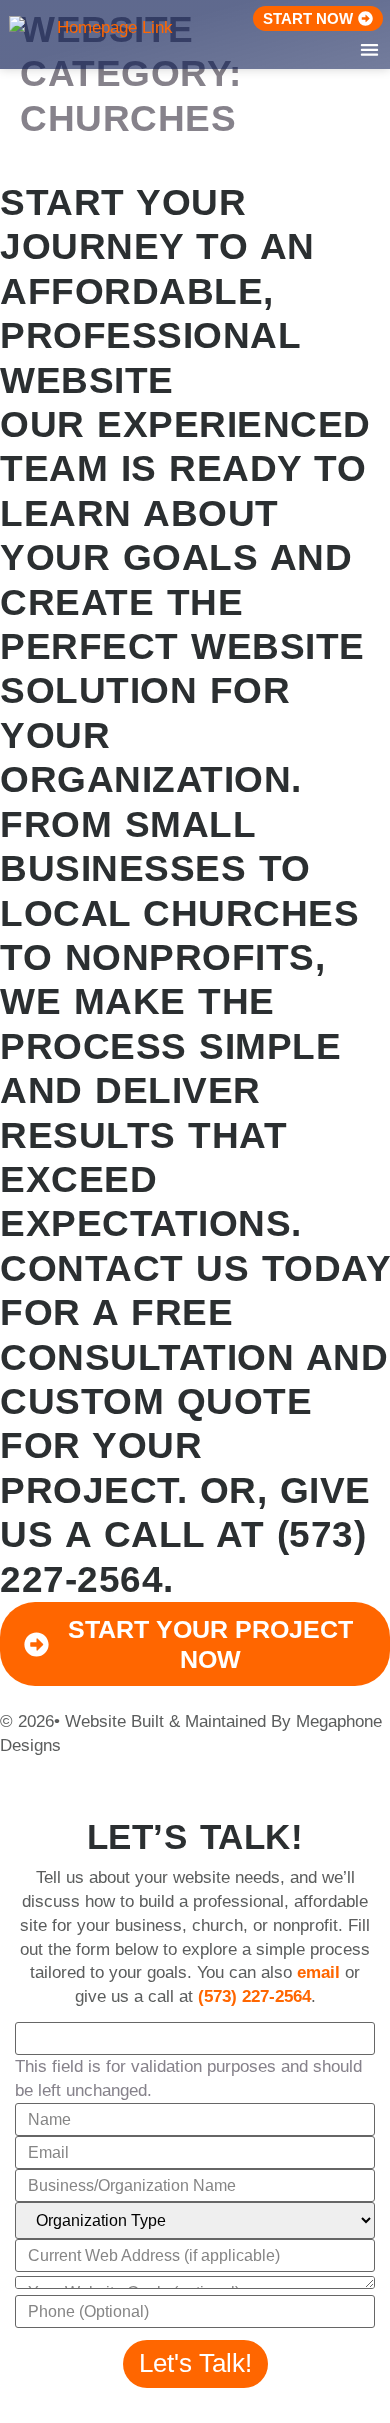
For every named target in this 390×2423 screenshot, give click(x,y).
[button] (370, 49)
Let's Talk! (195, 2363)
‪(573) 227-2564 (254, 1996)
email (318, 1972)
